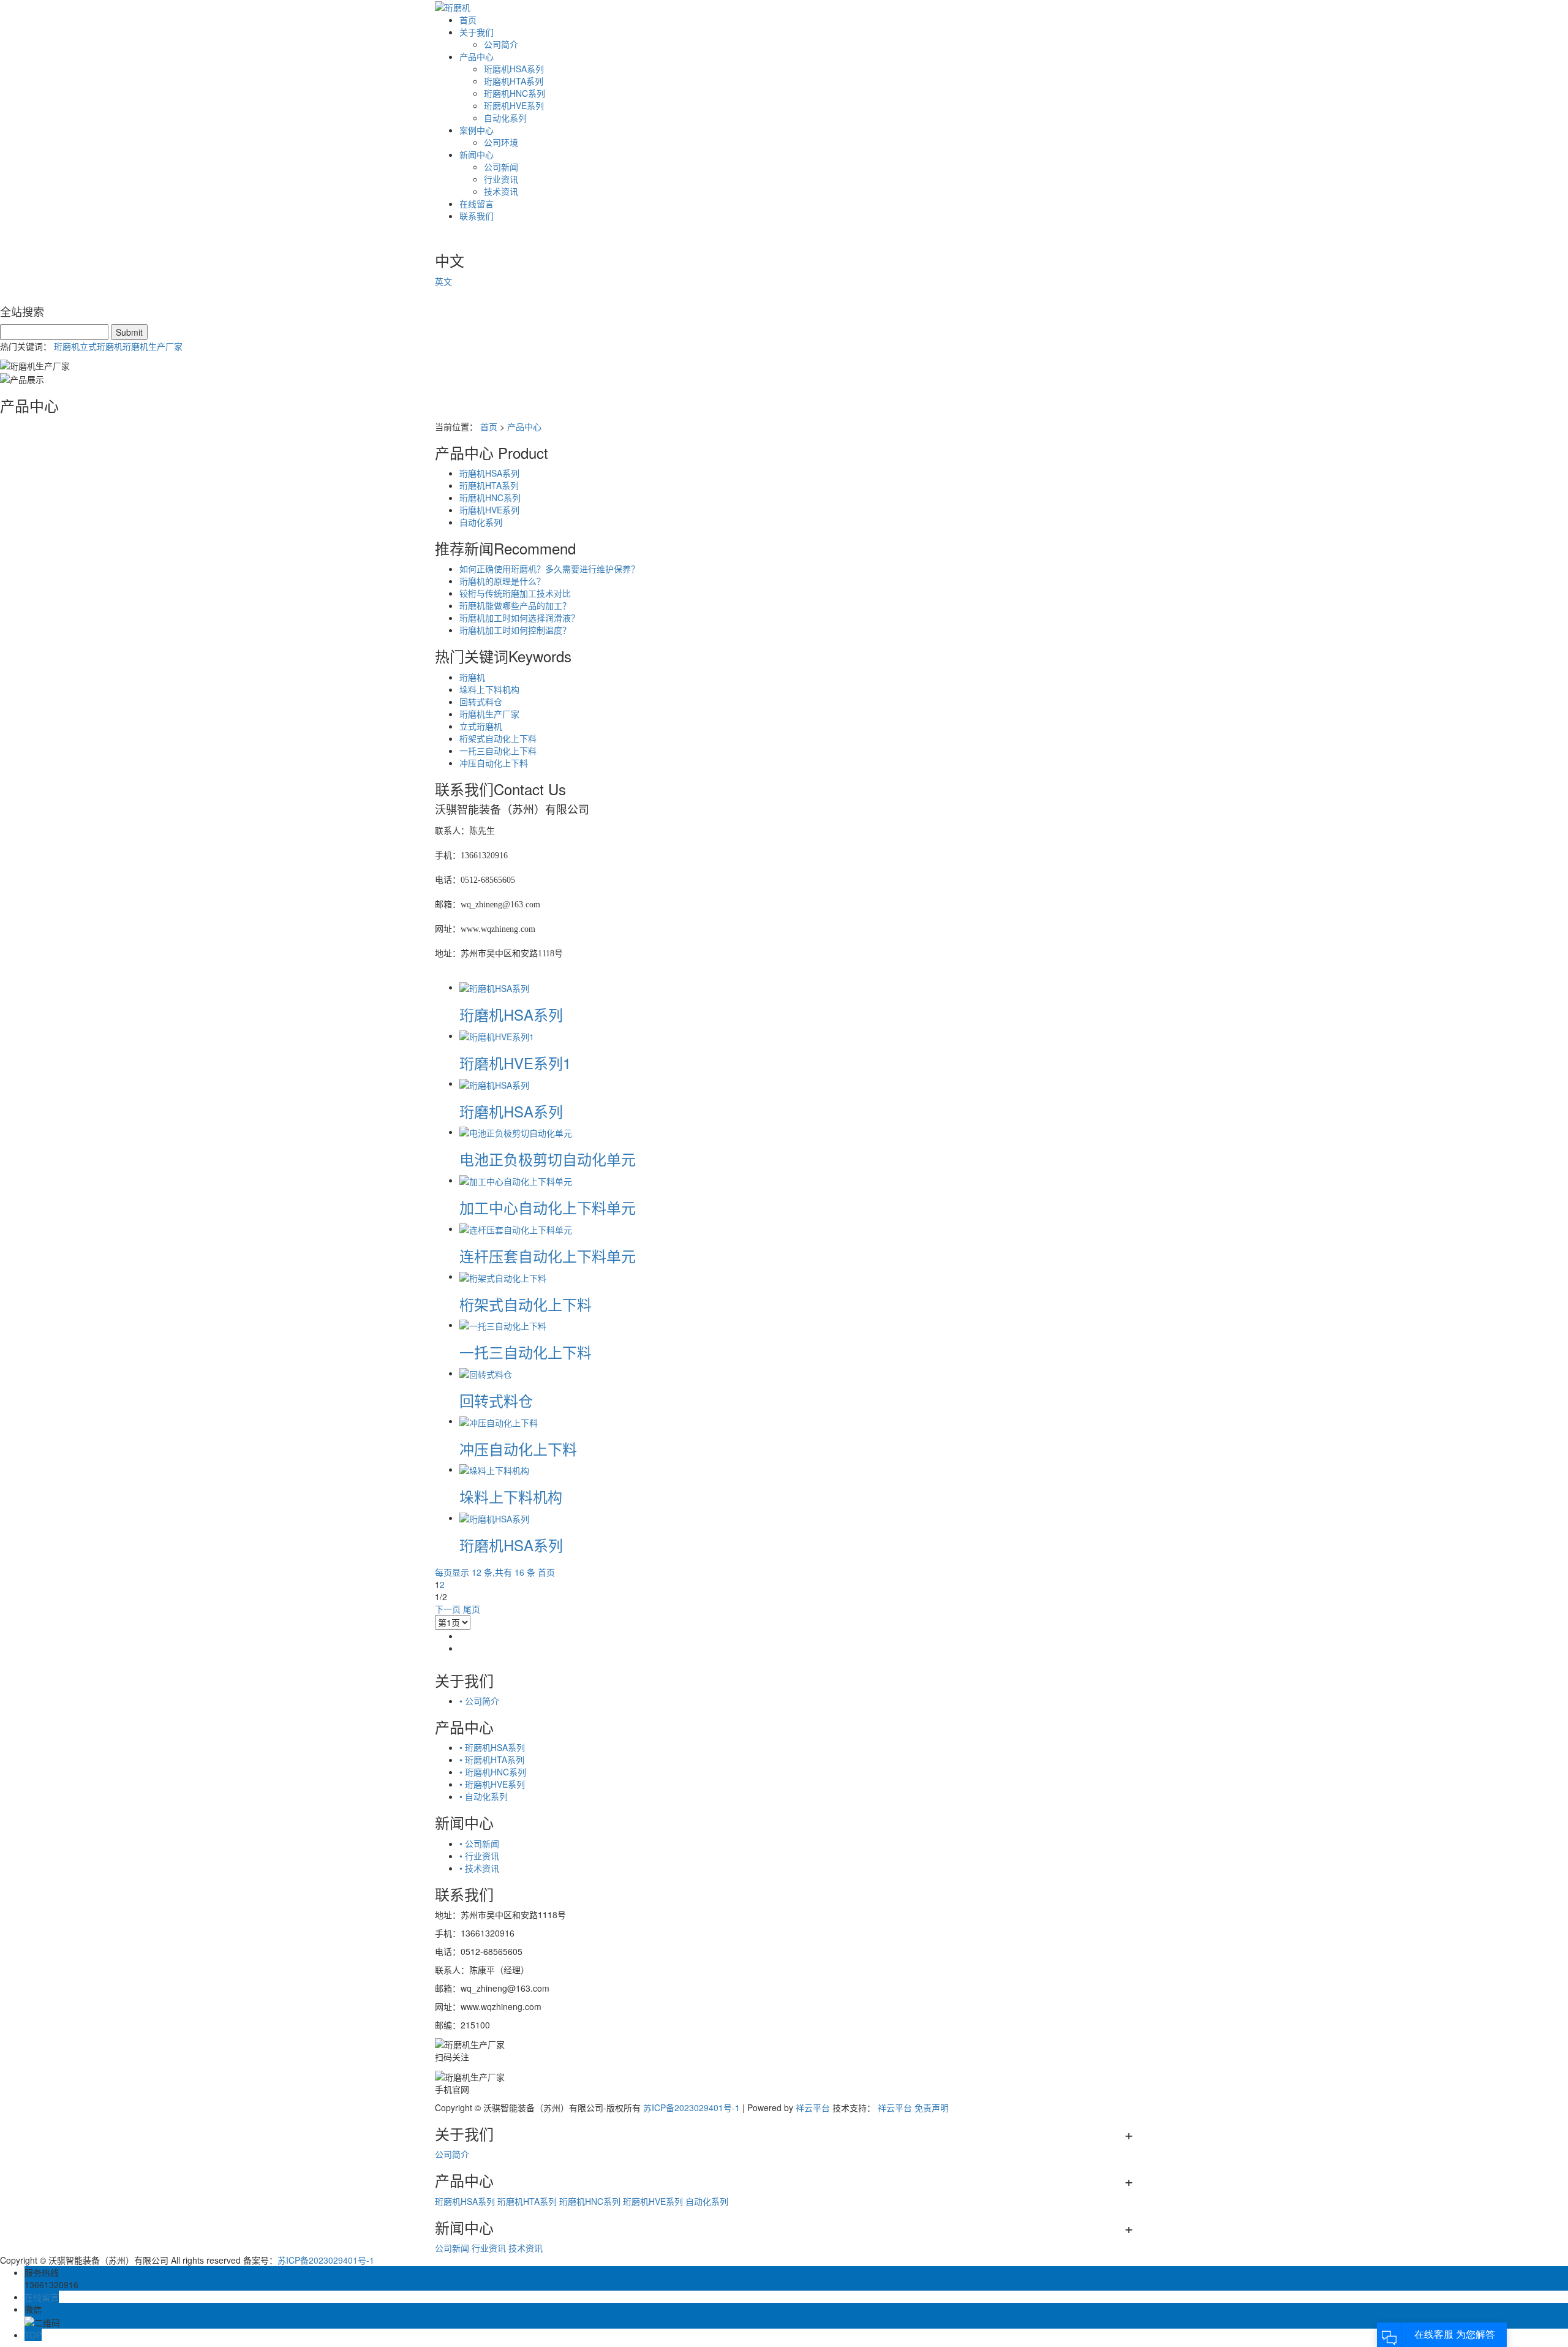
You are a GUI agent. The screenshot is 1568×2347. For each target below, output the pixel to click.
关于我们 (477, 32)
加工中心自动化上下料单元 (548, 1207)
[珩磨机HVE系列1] (497, 1035)
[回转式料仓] (486, 1373)
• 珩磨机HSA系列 (492, 1747)
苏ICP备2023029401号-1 (692, 2107)
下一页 (448, 1609)
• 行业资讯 (479, 1856)
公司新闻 (501, 167)
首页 (468, 20)
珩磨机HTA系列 (514, 81)
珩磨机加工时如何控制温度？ (515, 630)
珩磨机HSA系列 (514, 69)
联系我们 (477, 216)
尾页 (472, 1609)
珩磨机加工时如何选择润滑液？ (519, 618)
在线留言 (477, 203)
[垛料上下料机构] (494, 1469)
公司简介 (501, 44)
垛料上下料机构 (489, 689)
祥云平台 (813, 2107)
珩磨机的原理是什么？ (502, 581)
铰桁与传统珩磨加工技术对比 (515, 593)
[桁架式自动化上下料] (503, 1276)
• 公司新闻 (479, 1843)
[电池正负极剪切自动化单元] (516, 1132)
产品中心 (477, 56)
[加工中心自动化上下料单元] (516, 1180)
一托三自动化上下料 (498, 750)
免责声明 (932, 2107)
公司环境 (501, 142)
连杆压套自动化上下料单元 (548, 1256)
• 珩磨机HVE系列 (492, 1784)
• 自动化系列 (484, 1796)
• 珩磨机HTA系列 (492, 1759)
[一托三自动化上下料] (503, 1325)
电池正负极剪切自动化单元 (548, 1159)
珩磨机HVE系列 (514, 105)
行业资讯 (501, 179)
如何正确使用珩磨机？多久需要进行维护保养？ (549, 569)
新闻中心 (477, 154)
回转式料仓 (481, 701)
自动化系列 (505, 118)
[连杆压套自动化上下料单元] (516, 1228)
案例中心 (477, 130)
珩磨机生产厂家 (153, 346)
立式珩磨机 (101, 346)
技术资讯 (501, 191)
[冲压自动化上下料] (499, 1421)
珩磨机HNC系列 (514, 93)
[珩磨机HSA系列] (494, 987)
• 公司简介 (479, 1701)
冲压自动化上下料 (494, 763)
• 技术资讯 (479, 1868)
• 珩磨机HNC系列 (493, 1772)
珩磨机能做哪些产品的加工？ (515, 605)
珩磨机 (67, 346)
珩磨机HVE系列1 (515, 1063)
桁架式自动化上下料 (498, 738)
